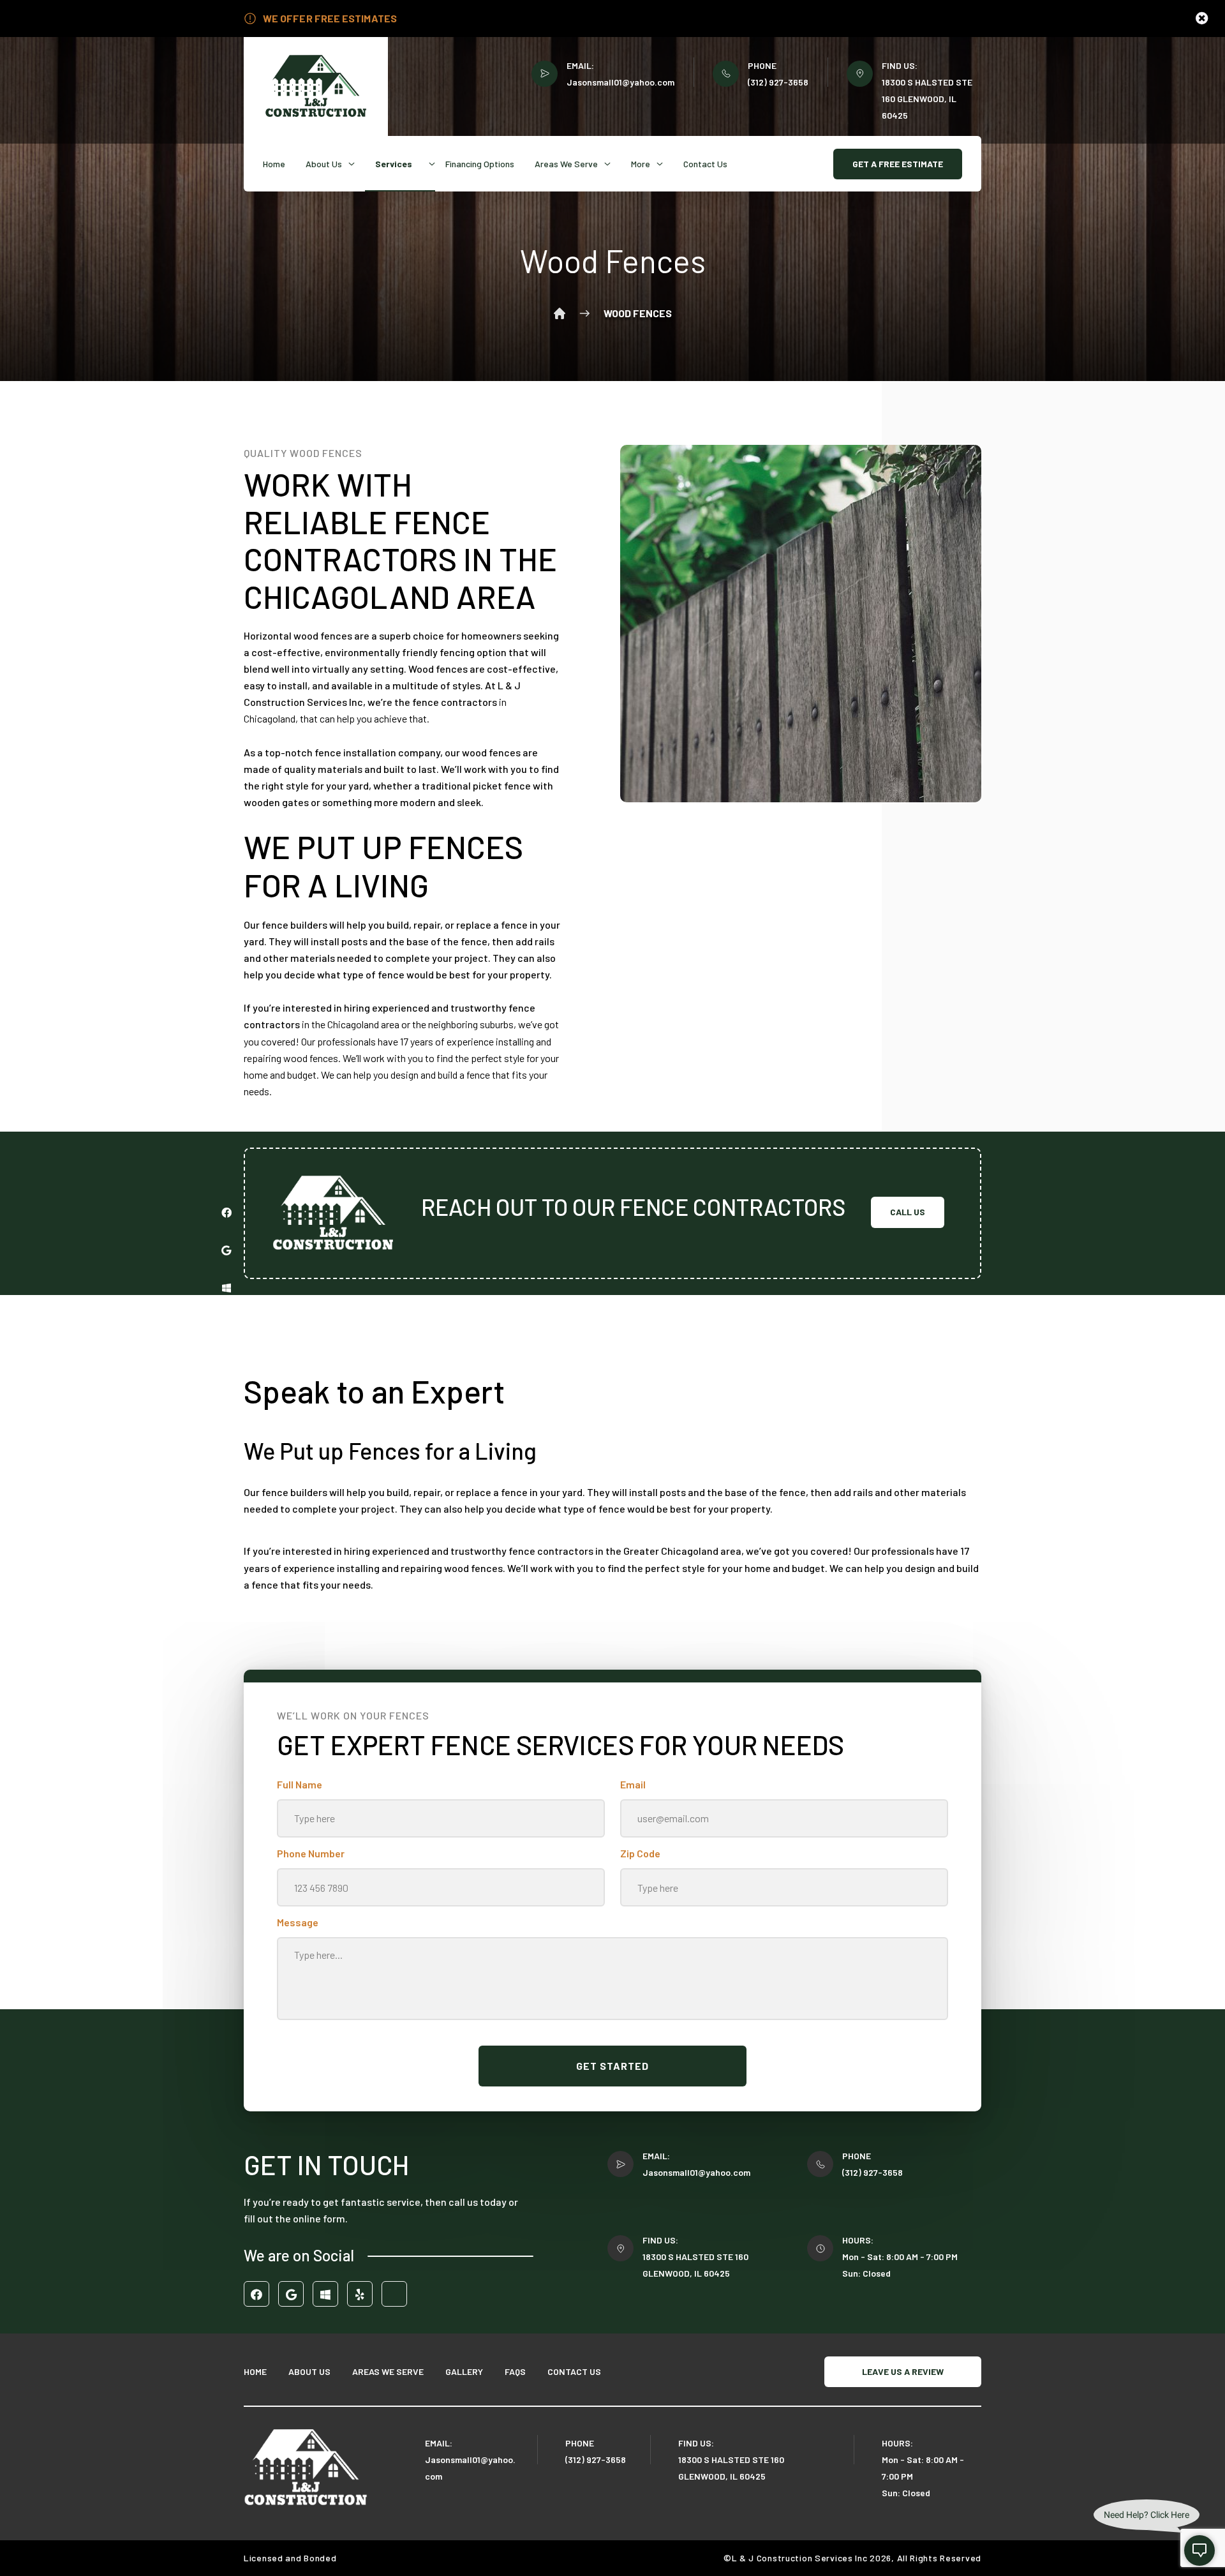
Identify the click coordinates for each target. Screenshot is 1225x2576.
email (633, 1784)
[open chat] (1199, 2550)
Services (394, 164)
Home (274, 164)
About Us (324, 164)
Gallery (464, 2371)
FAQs (515, 2371)
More (641, 164)
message (298, 1922)
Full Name (300, 1784)
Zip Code (640, 1853)
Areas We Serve (566, 164)
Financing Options (480, 164)
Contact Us (705, 164)
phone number (311, 1853)
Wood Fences (638, 313)
